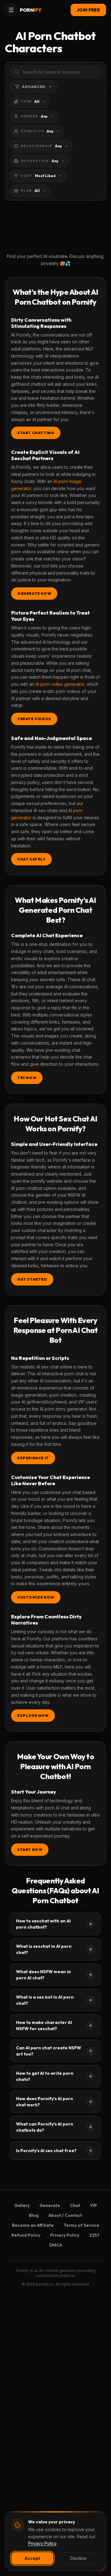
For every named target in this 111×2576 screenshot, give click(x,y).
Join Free (88, 10)
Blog (34, 2215)
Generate (50, 2205)
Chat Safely (31, 859)
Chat (75, 2205)
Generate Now (34, 593)
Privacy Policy (65, 2235)
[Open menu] (11, 10)
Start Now (30, 1849)
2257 (94, 2235)
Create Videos (34, 719)
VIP (94, 2205)
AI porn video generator (60, 684)
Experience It (33, 1458)
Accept (32, 2558)
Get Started (32, 1279)
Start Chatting (36, 433)
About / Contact (65, 2215)
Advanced (34, 87)
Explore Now (33, 1715)
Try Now (27, 1078)
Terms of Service (81, 2225)
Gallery (22, 2205)
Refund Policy (26, 2235)
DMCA (56, 2245)
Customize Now (36, 1597)
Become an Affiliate (33, 2225)
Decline (78, 2558)
